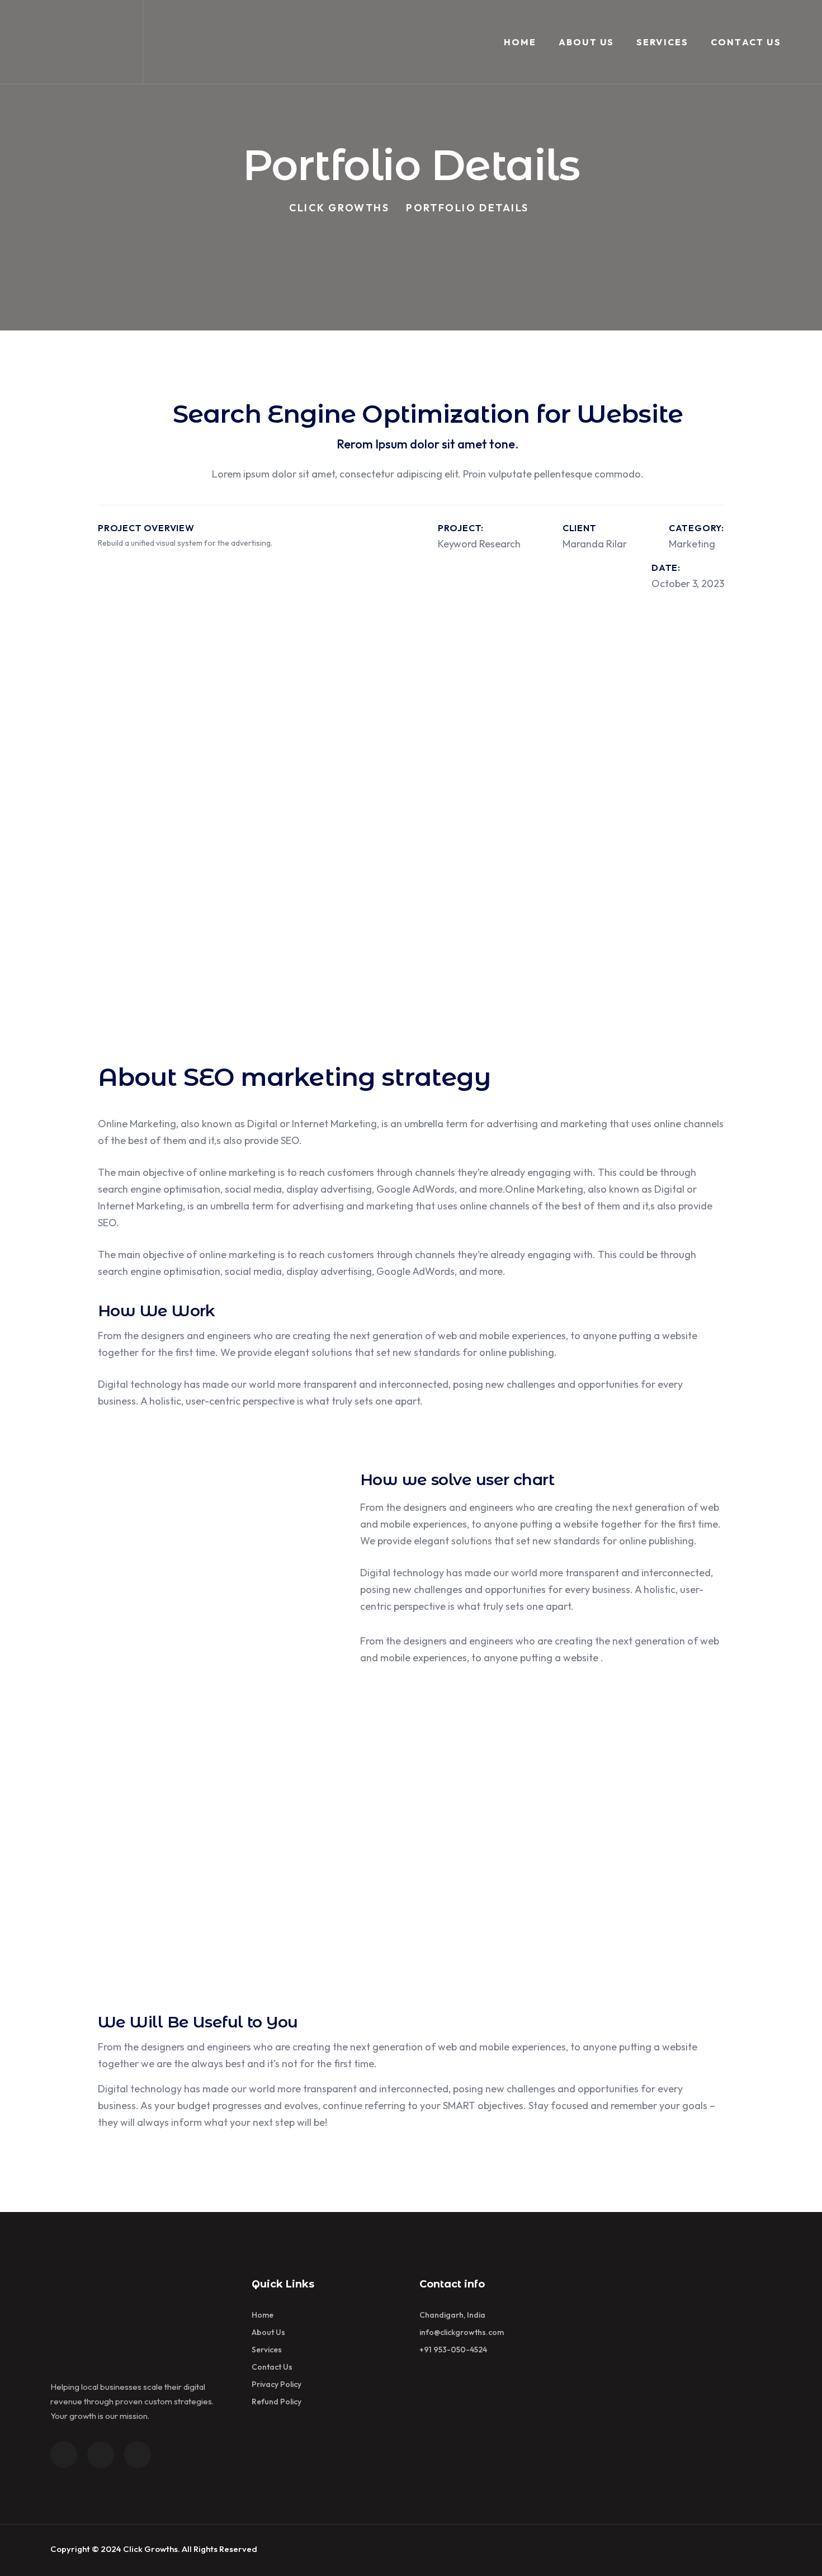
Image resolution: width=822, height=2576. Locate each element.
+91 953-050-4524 (453, 2350)
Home (520, 42)
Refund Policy (277, 2402)
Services (663, 42)
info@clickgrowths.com (462, 2332)
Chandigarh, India (452, 2315)
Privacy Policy (277, 2384)
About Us (587, 42)
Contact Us (746, 42)
